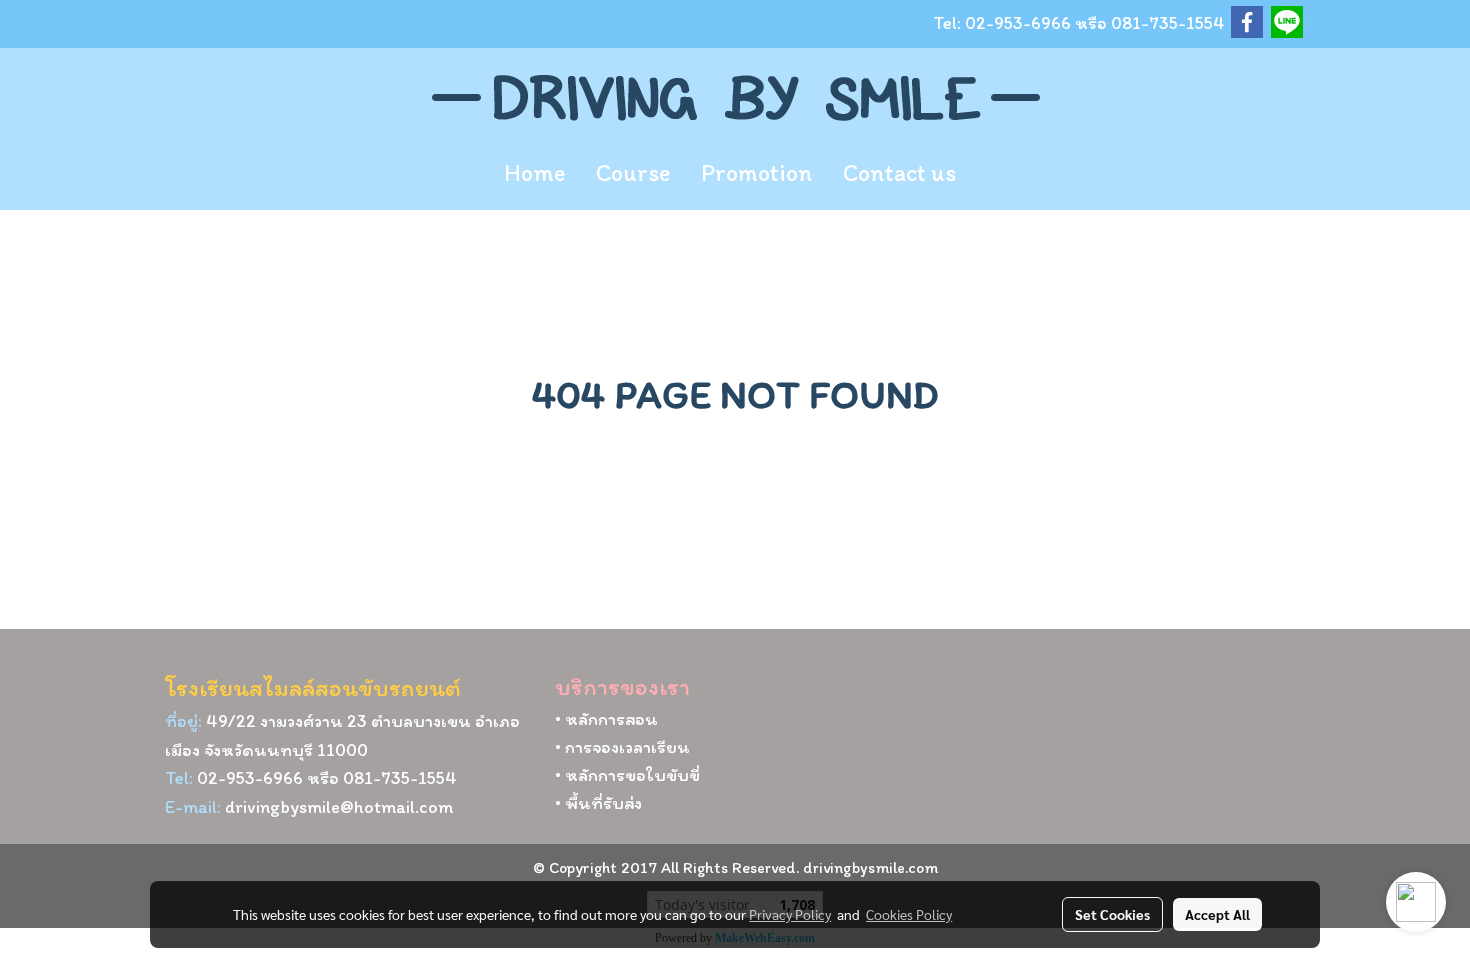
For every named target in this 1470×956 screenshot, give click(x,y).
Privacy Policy (790, 914)
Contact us (899, 172)
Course (633, 172)
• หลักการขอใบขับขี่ (627, 775)
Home (534, 172)
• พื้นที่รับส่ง (598, 803)
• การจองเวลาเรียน (622, 747)
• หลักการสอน (606, 719)
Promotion (756, 172)
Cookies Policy (909, 914)
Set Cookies (1112, 914)
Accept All (1217, 914)
